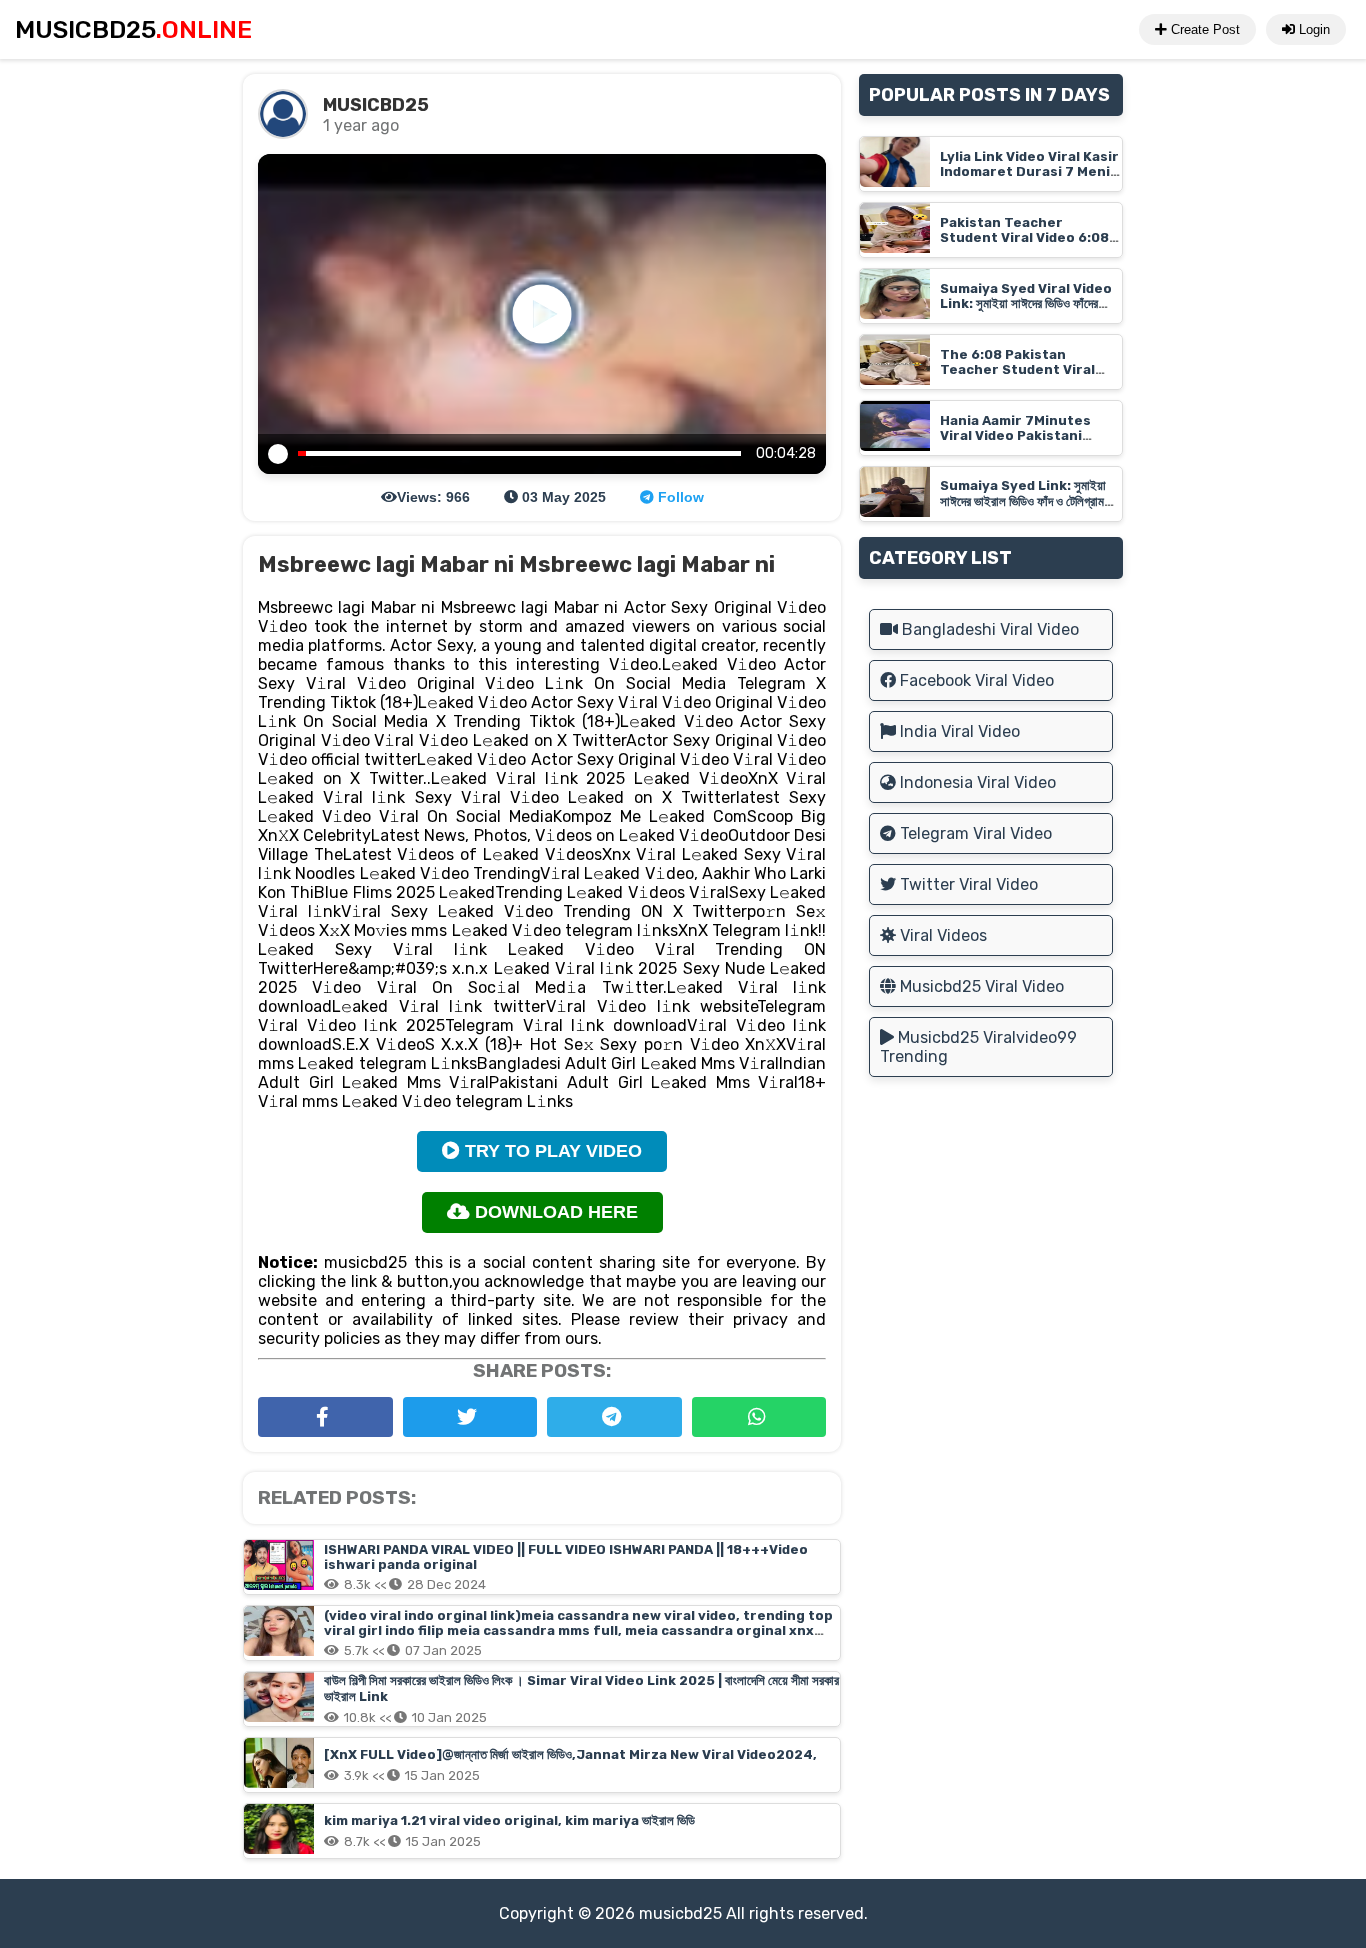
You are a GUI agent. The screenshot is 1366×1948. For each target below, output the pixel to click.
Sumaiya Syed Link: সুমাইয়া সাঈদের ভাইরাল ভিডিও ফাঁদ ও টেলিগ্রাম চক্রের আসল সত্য (1023, 501)
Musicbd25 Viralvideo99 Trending (978, 1047)
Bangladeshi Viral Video (988, 629)
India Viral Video (958, 731)
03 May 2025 (562, 497)
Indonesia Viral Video (976, 782)
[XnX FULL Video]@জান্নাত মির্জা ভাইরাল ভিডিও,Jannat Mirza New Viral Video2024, (570, 1754)
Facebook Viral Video (975, 680)
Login (1312, 29)
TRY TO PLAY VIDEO (551, 1151)
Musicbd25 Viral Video (980, 986)
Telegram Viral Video (974, 833)
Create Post (1203, 29)
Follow (679, 497)
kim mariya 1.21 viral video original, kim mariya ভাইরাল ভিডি (509, 1820)
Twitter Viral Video (967, 884)
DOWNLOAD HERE (554, 1212)
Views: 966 (433, 497)
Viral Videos (941, 935)
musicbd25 (680, 1913)
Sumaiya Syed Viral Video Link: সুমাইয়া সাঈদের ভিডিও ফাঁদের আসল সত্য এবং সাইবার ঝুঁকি (1026, 304)
